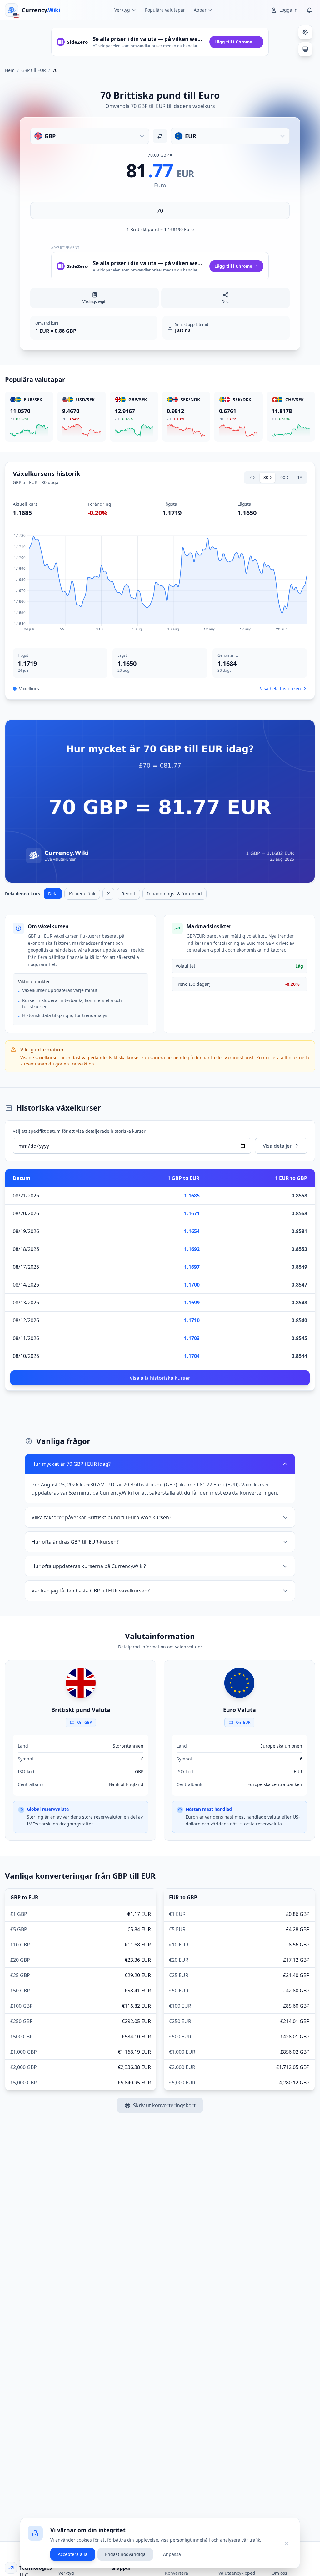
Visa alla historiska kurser (160, 1378)
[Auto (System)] (305, 49)
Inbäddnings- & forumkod (175, 894)
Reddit (128, 894)
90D (284, 477)
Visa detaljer (277, 1146)
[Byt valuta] (160, 136)
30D (267, 477)
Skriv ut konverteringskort (164, 2105)
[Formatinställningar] (305, 32)
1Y (300, 477)
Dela (53, 894)
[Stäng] (287, 2543)
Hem (10, 70)
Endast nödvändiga (125, 2554)
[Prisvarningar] (309, 10)
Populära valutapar (165, 10)
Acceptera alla (73, 2554)
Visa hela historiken (280, 688)
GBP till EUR (34, 70)
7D (252, 477)
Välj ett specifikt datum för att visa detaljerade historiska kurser (79, 1131)
